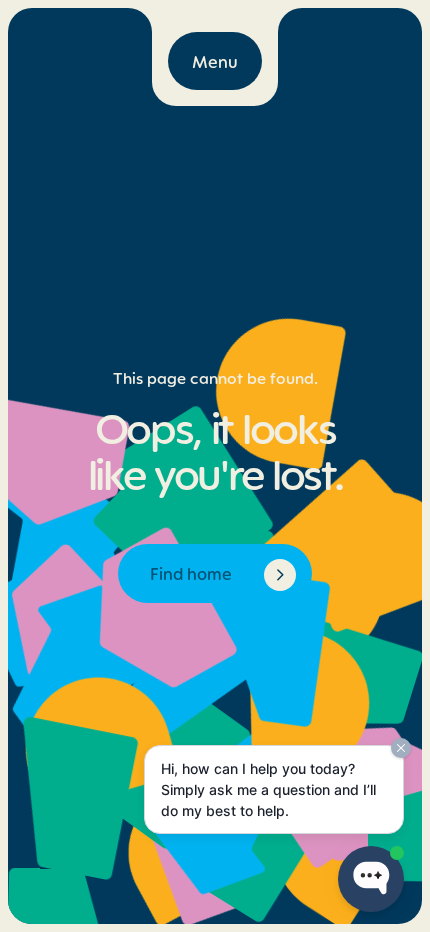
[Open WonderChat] (371, 879)
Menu (215, 61)
